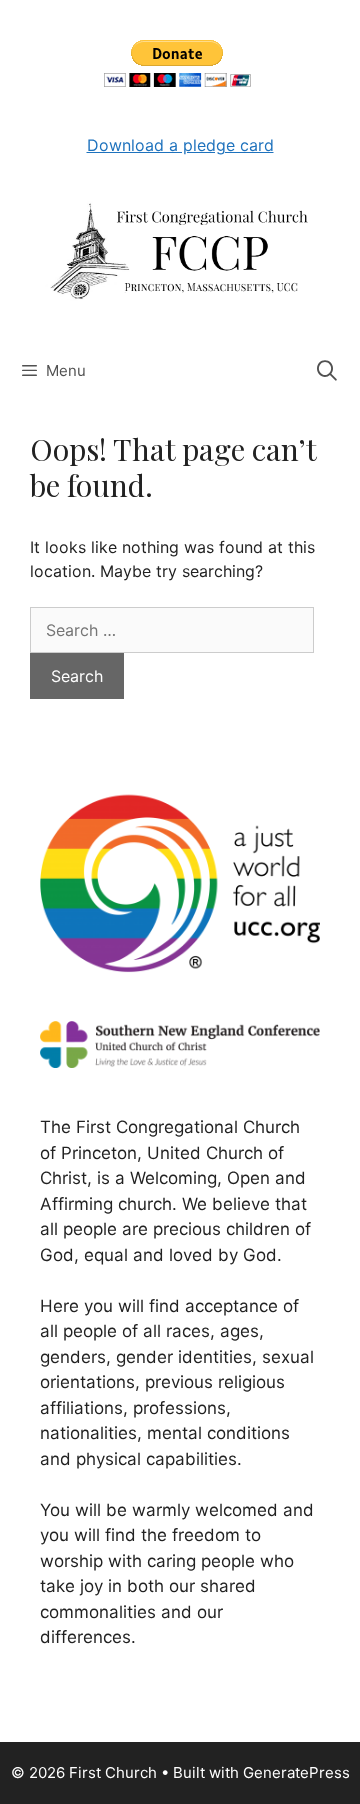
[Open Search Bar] (327, 371)
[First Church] (180, 250)
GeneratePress (296, 1772)
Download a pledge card (180, 145)
